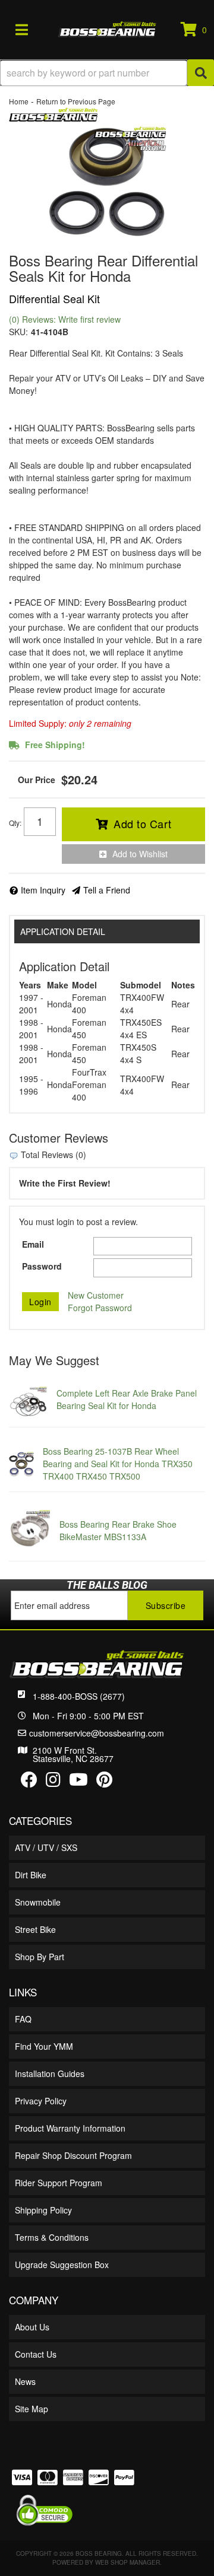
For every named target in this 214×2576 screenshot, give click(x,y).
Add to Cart (143, 823)
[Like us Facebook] (29, 1782)
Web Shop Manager (128, 2562)
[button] (107, 73)
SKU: (18, 332)
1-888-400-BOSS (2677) (79, 1696)
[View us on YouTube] (78, 1782)
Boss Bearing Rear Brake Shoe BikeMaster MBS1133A (118, 1530)
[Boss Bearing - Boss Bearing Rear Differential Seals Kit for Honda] (53, 113)
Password (42, 1266)
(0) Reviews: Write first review (65, 319)
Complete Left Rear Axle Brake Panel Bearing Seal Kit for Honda (127, 1399)
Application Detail (63, 931)
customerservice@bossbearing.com (97, 1733)
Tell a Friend (107, 890)
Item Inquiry (43, 890)
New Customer (96, 1295)
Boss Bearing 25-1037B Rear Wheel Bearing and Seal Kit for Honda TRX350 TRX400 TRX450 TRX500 (118, 1464)
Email (33, 1244)
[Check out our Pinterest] (104, 1782)
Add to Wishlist (140, 854)
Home (19, 101)
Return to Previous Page (76, 101)
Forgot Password (100, 1308)
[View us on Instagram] (53, 1782)
